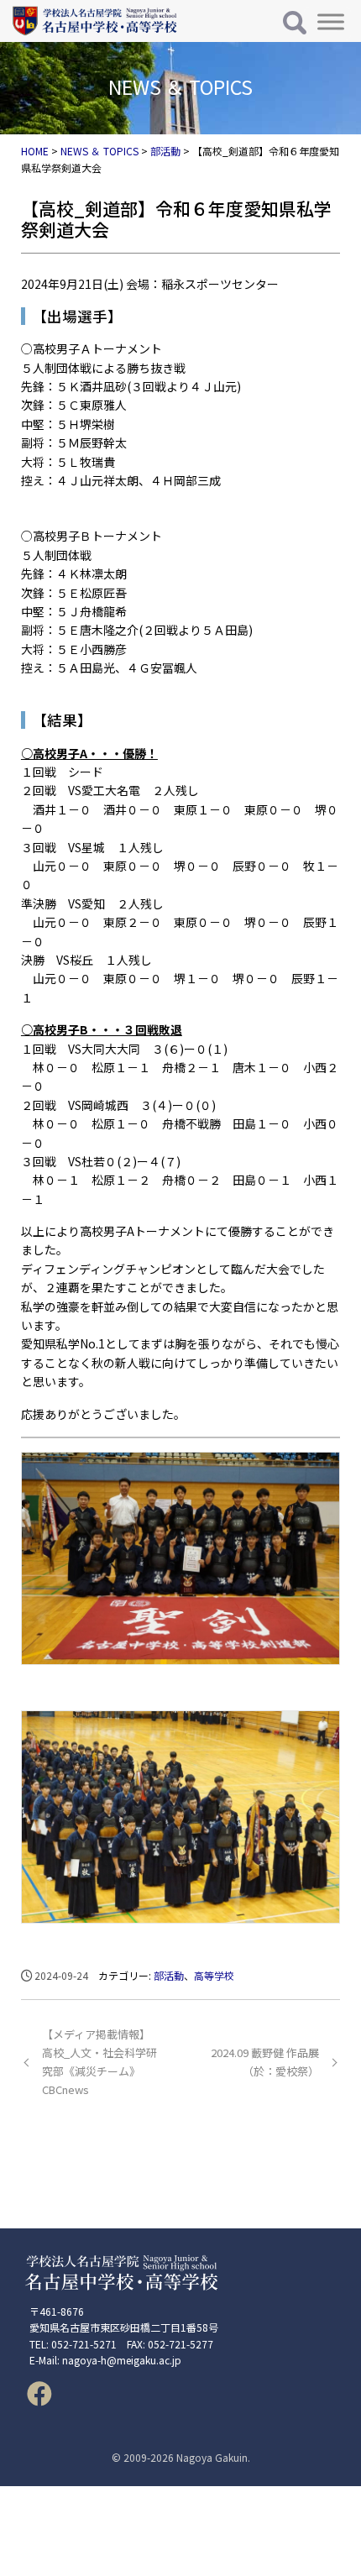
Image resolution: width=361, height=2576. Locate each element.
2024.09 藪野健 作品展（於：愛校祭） (265, 2062)
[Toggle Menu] (331, 21)
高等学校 (214, 1975)
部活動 (169, 1975)
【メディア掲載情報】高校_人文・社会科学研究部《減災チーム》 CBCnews (99, 2062)
